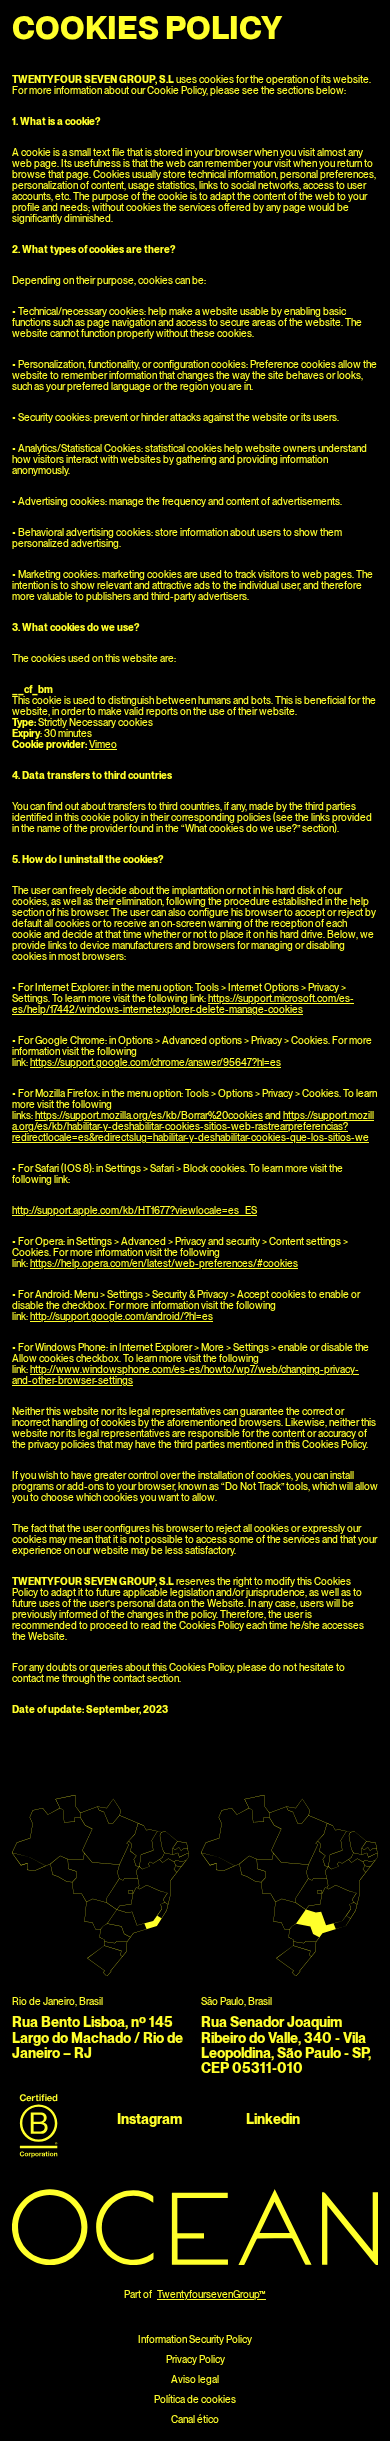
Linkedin (273, 2119)
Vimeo (103, 744)
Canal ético (195, 2419)
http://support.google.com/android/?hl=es (121, 1316)
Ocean (39, 24)
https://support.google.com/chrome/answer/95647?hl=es (155, 1062)
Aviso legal (195, 2379)
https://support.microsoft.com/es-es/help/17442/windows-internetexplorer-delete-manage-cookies (183, 1003)
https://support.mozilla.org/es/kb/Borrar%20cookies (149, 1115)
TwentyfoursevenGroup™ (211, 2294)
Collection (122, 24)
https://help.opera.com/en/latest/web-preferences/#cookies (164, 1263)
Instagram (149, 2119)
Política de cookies (195, 2399)
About (270, 24)
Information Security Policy (195, 2339)
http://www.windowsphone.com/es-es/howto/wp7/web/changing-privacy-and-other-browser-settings (185, 1374)
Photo (204, 24)
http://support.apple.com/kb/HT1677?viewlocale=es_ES (134, 1210)
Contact (344, 24)
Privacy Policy (195, 2359)
